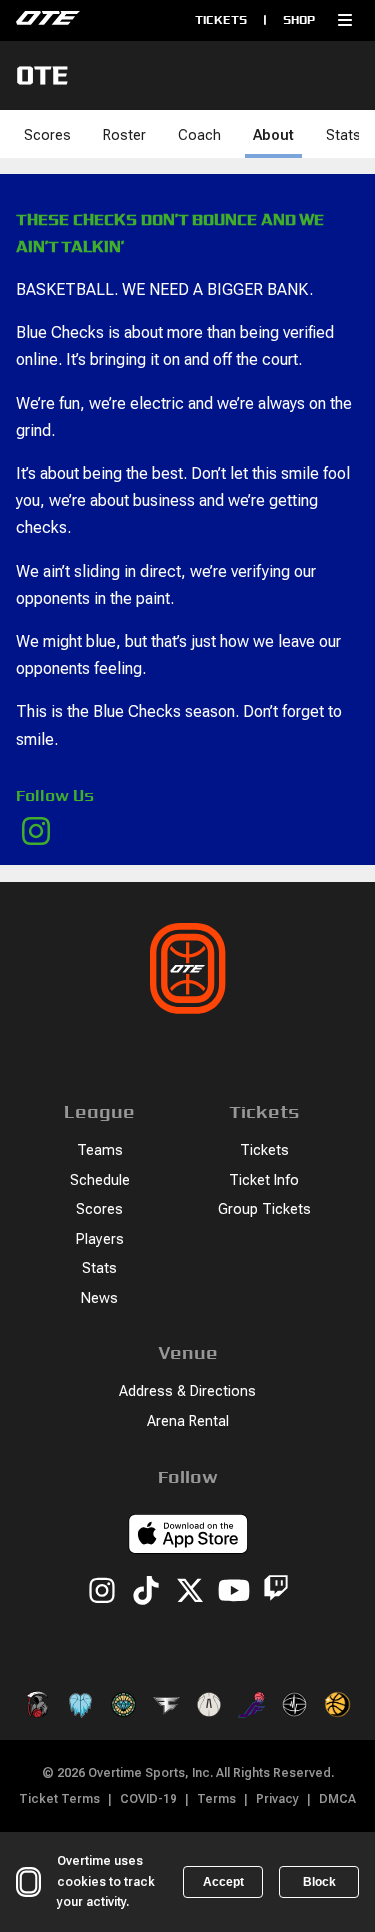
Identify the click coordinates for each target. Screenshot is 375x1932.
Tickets (221, 19)
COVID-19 (148, 1799)
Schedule (100, 1180)
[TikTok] (146, 1592)
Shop (299, 19)
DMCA (337, 1799)
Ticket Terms (59, 1799)
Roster (124, 135)
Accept (223, 1882)
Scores (47, 135)
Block (319, 1882)
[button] (345, 20)
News (99, 1298)
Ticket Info (264, 1180)
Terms (216, 1799)
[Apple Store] (188, 1537)
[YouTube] (234, 1592)
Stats (343, 135)
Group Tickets (264, 1209)
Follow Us (55, 795)
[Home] (87, 20)
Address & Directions (187, 1391)
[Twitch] (276, 1591)
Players (100, 1239)
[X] (190, 1592)
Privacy (277, 1799)
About (273, 135)
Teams (100, 1150)
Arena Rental (188, 1421)
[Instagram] (102, 1592)
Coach (199, 135)
